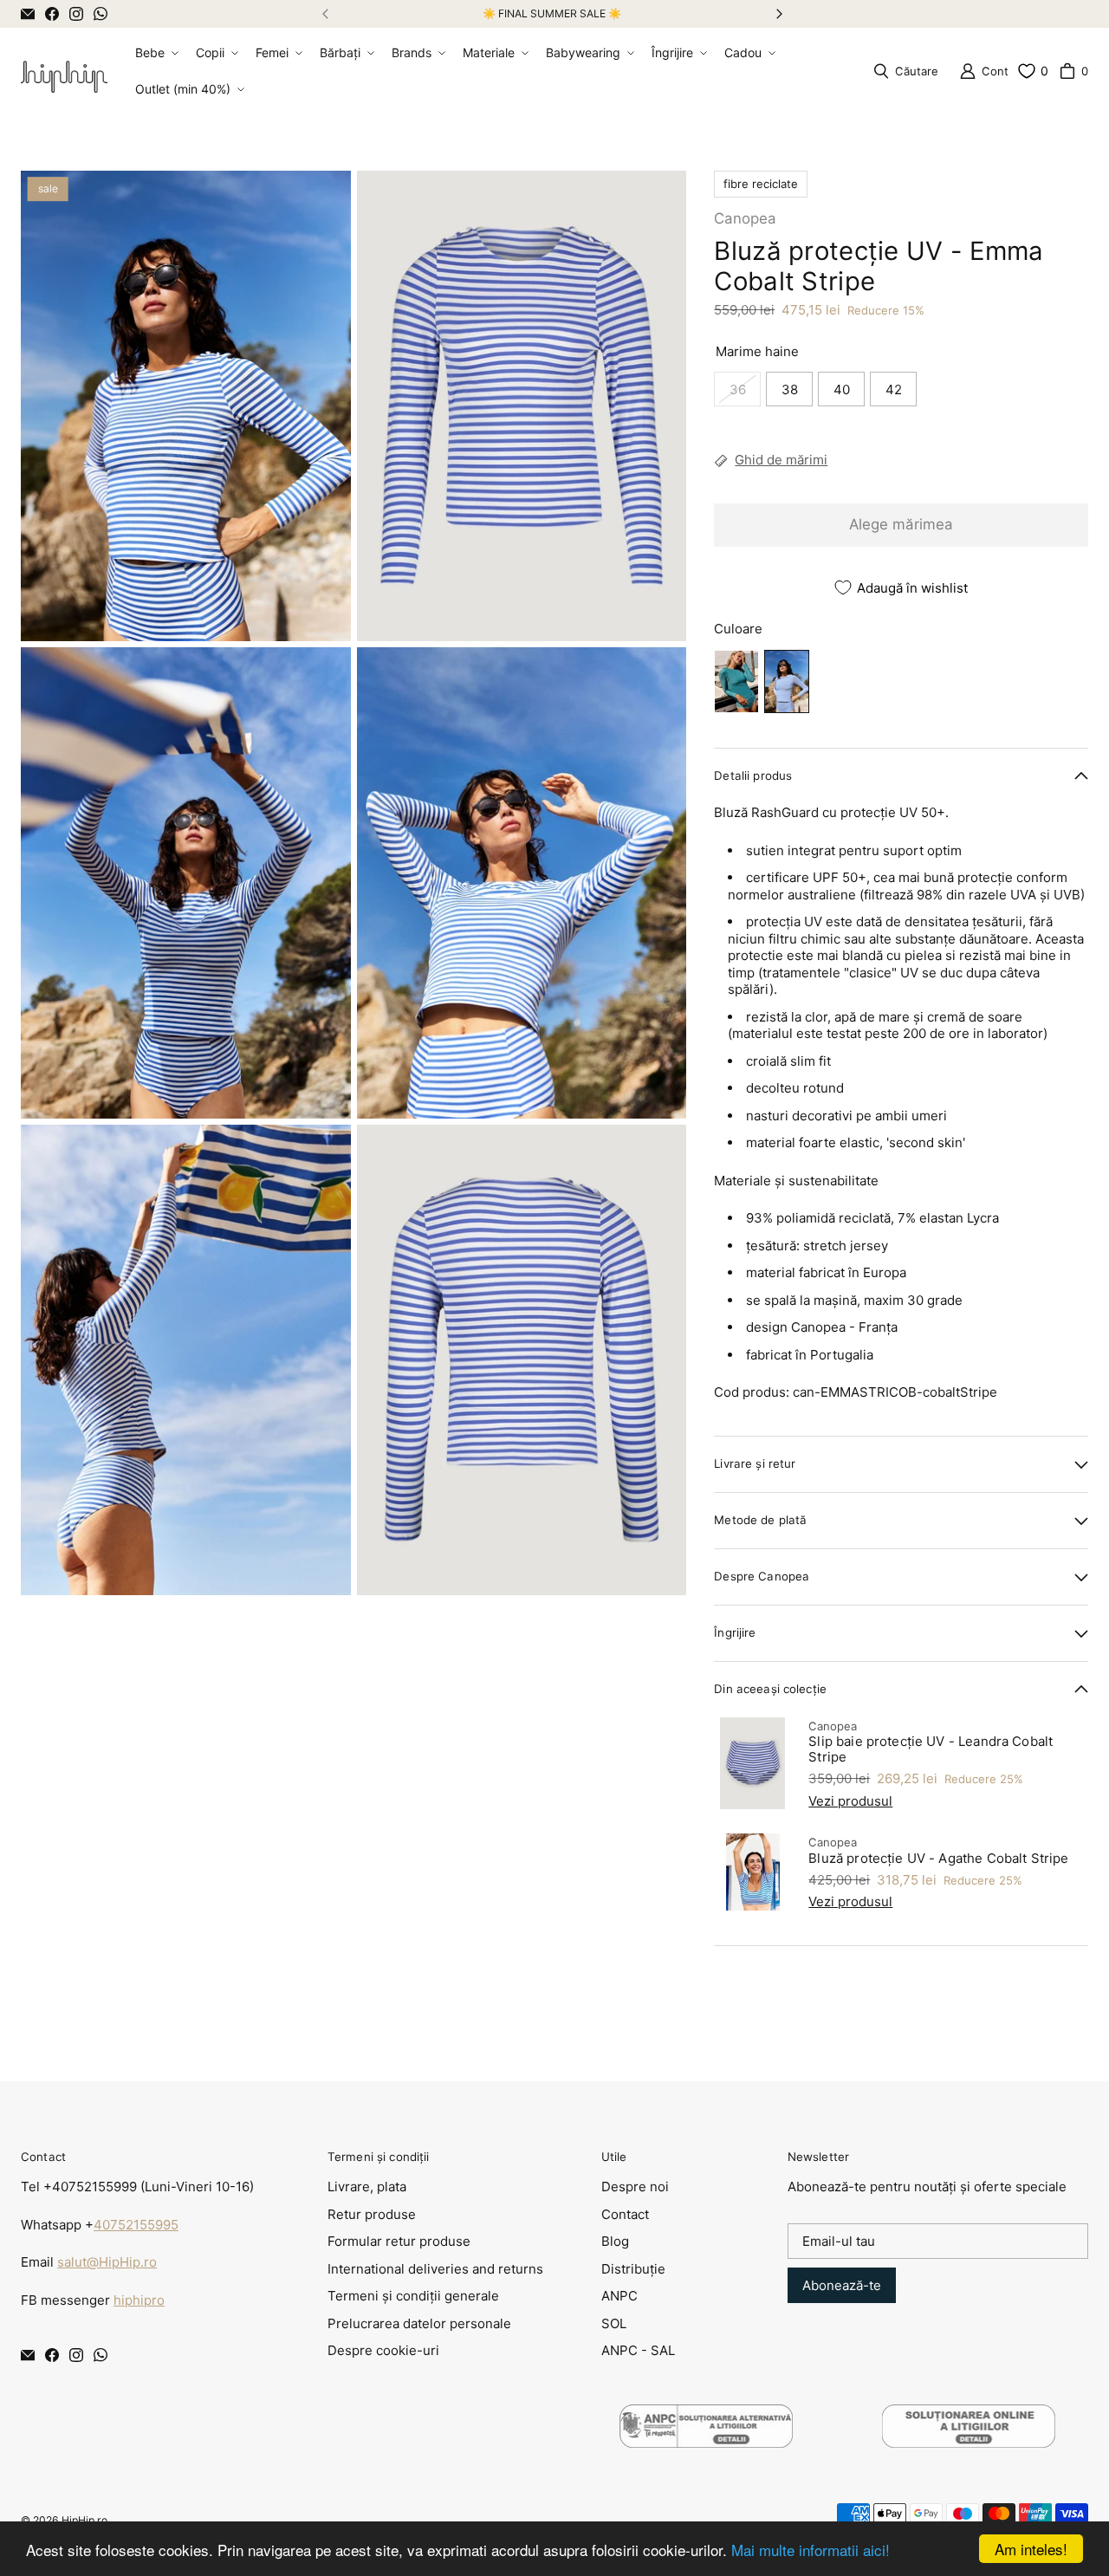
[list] (353, 883)
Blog (615, 2241)
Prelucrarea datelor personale (419, 2323)
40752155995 (136, 2225)
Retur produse (372, 2214)
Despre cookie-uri (383, 2350)
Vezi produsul (850, 1801)
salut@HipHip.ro (107, 2262)
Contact (625, 2214)
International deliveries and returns (435, 2269)
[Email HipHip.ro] (28, 14)
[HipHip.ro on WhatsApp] (101, 14)
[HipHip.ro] (64, 71)
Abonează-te (842, 2285)
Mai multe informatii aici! (811, 2550)
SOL (614, 2323)
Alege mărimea (901, 524)
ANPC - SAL (638, 2350)
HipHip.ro (84, 2520)
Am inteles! (1031, 2549)
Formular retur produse (399, 2241)
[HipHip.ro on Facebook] (52, 14)
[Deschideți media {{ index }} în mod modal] (186, 406)
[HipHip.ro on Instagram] (76, 14)
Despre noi (635, 2187)
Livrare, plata (367, 2187)
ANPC (619, 2296)
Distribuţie (633, 2269)
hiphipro (139, 2300)
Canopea (745, 218)
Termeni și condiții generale (413, 2296)
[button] (155, 53)
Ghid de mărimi (781, 460)
